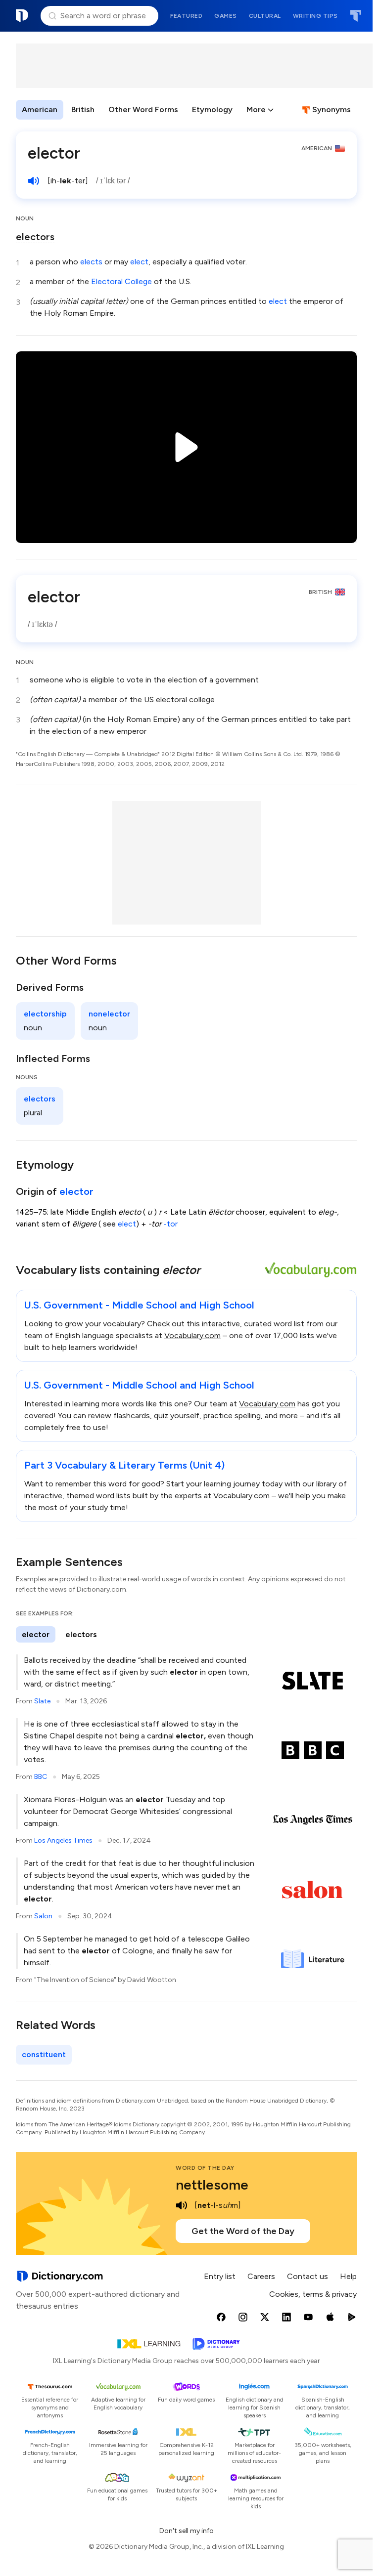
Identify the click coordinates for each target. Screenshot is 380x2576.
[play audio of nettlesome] (182, 2205)
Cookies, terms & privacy (313, 2294)
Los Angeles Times (63, 1840)
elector (76, 1191)
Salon (43, 1916)
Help (348, 2276)
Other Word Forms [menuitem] (143, 109)
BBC (41, 1777)
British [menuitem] (83, 109)
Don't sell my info (187, 2531)
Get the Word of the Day (243, 2231)
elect (139, 262)
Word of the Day (205, 2168)
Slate (42, 1701)
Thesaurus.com (356, 16)
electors (35, 237)
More (256, 109)
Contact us (308, 2276)
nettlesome (212, 2185)
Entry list (220, 2276)
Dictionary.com (22, 16)
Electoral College (121, 281)
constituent (44, 2054)
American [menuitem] (40, 109)
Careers (261, 2276)
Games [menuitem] (226, 16)
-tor (170, 1224)
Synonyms (332, 109)
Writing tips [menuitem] (315, 16)
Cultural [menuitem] (265, 16)
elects (91, 262)
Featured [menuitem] (186, 16)
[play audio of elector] (34, 181)
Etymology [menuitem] (212, 109)
